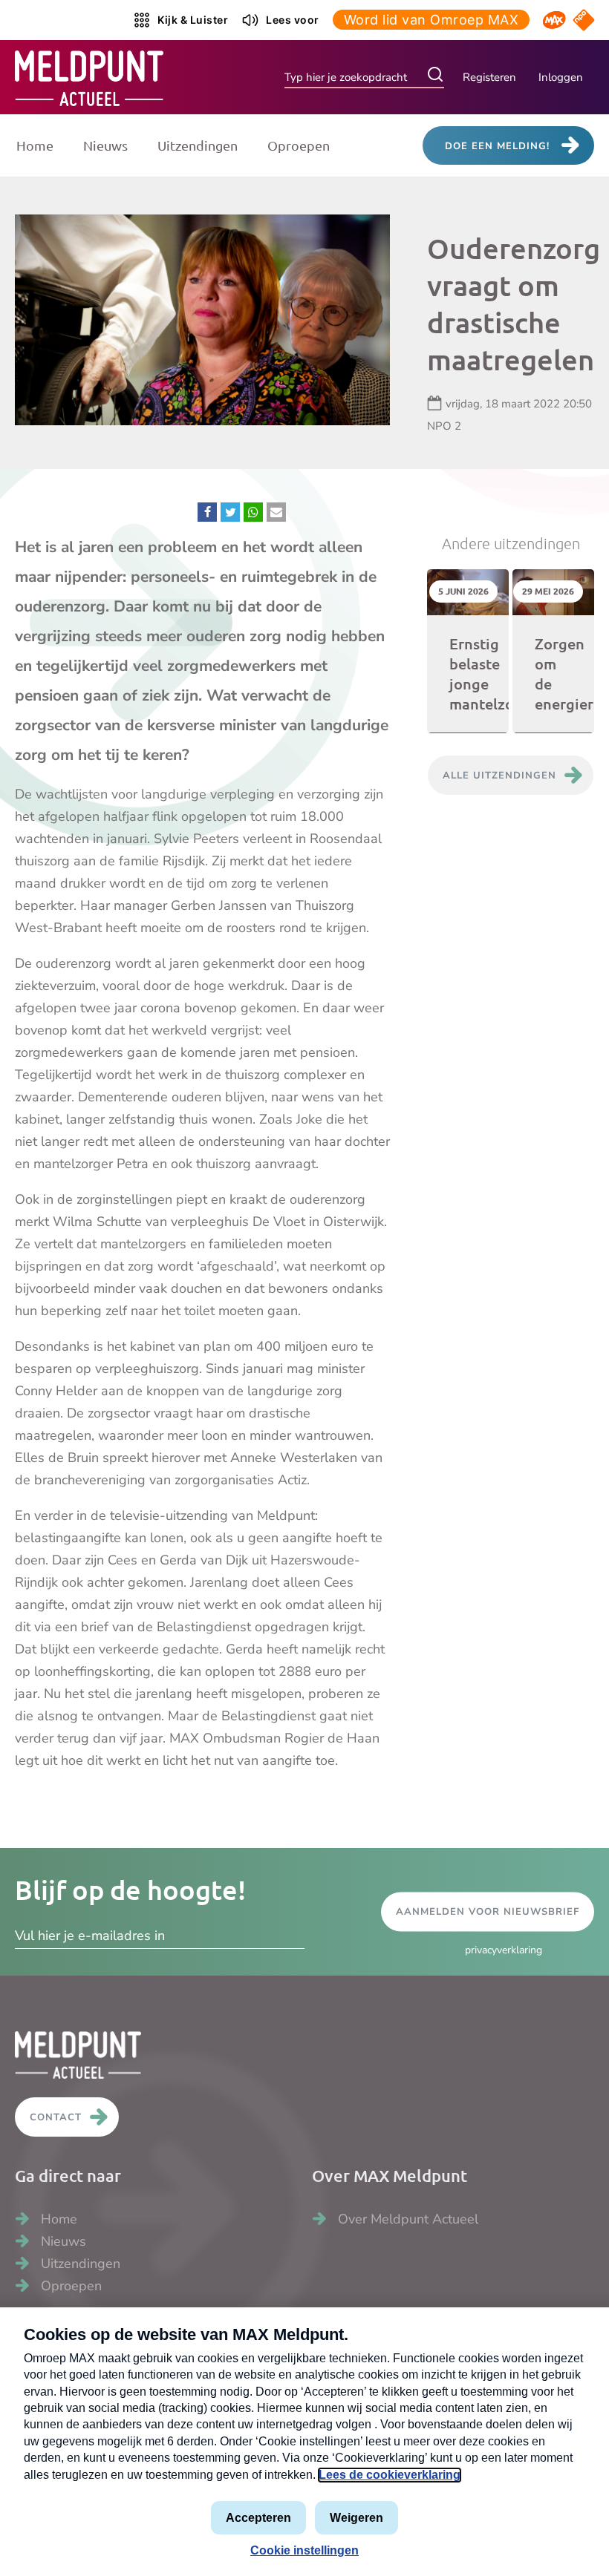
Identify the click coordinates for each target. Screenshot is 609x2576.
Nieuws (105, 145)
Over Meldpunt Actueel (408, 2219)
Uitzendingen (198, 145)
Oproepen (299, 145)
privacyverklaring (504, 1950)
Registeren (489, 77)
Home (35, 145)
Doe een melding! (497, 146)
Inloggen (561, 77)
